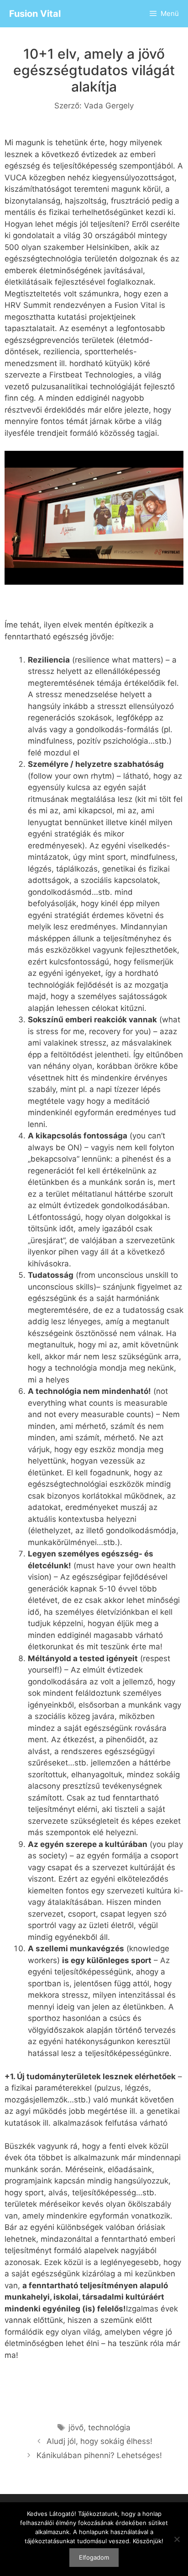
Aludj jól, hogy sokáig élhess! (99, 2441)
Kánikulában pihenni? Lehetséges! (99, 2455)
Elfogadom (94, 2557)
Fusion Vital (35, 14)
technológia (109, 2428)
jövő (76, 2428)
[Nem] (177, 2539)
